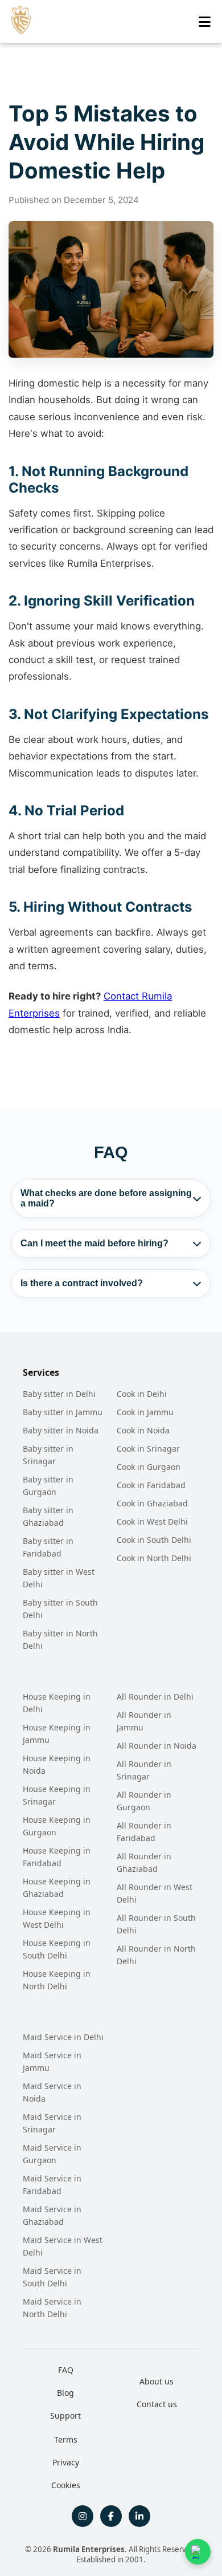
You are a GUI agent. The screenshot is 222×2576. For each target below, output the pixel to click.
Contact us (157, 2404)
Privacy (66, 2462)
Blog (65, 2393)
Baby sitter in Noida (61, 1430)
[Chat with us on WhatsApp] (198, 2552)
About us (157, 2381)
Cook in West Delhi (152, 1521)
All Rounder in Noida (157, 1746)
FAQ (66, 2370)
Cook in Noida (143, 1430)
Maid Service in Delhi (63, 2037)
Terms (66, 2439)
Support (65, 2415)
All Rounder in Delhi (155, 1697)
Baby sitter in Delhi (59, 1394)
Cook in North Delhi (154, 1558)
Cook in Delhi (142, 1394)
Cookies (66, 2485)
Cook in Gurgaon (149, 1467)
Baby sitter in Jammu (63, 1412)
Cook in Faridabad (151, 1485)
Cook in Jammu (145, 1412)
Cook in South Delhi (154, 1540)
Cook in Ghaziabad (152, 1503)
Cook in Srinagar (148, 1449)
